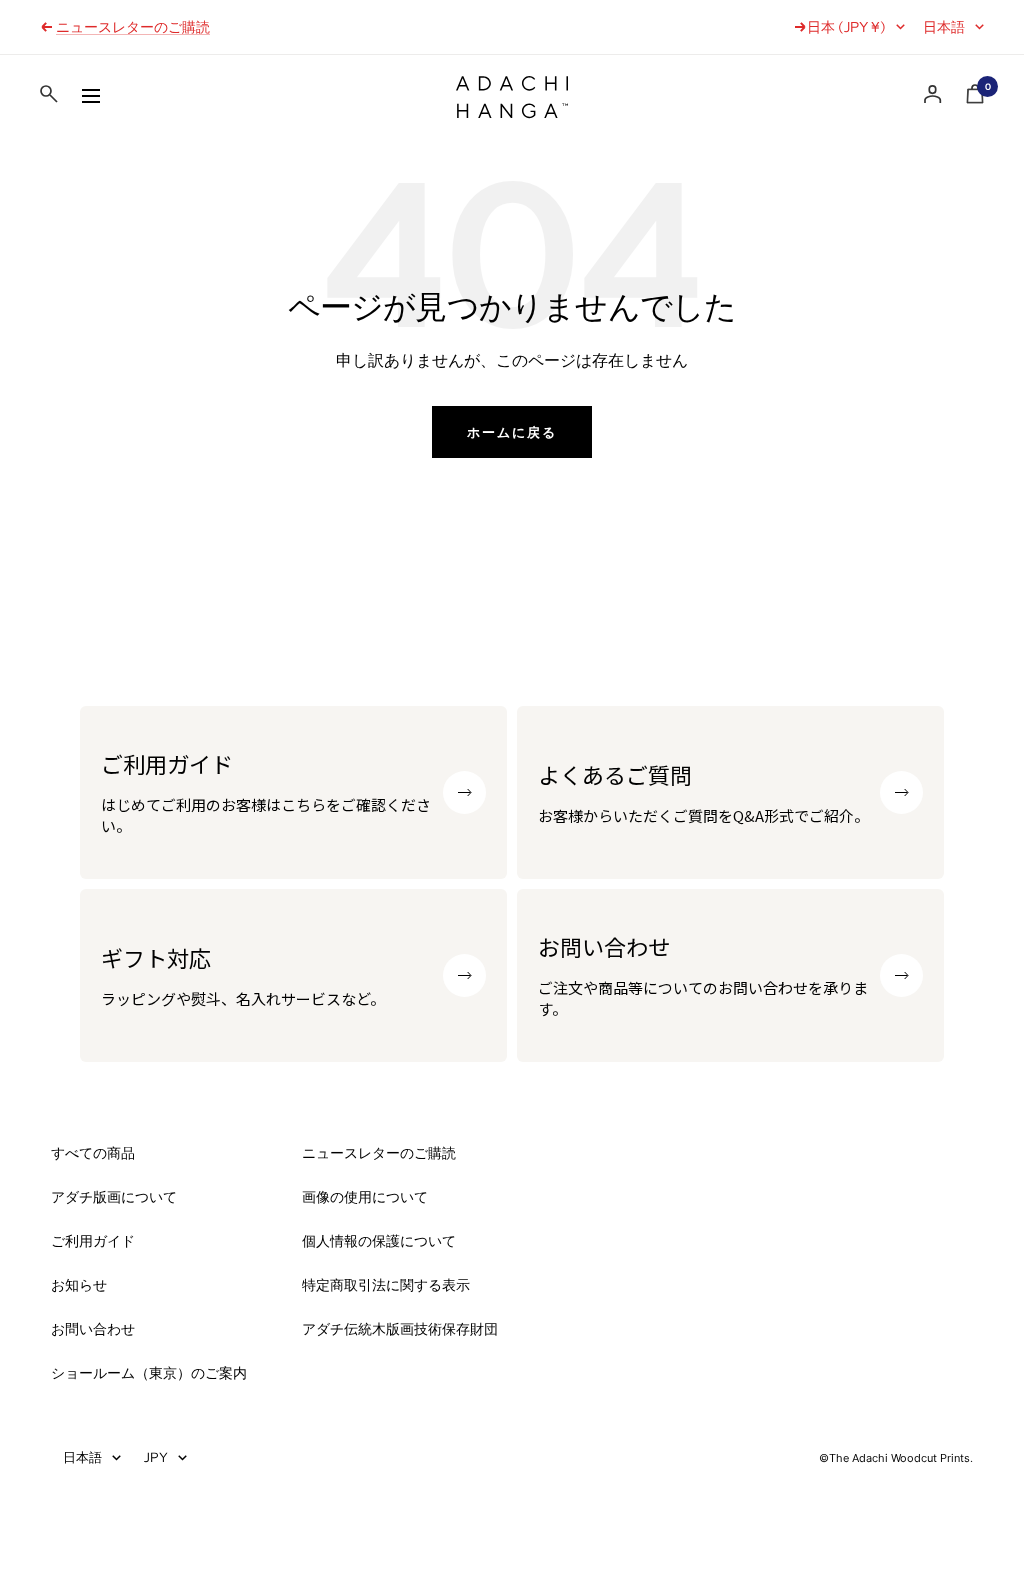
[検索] (49, 98)
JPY (156, 1457)
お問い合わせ (93, 1329)
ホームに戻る (512, 432)
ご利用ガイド (93, 1241)
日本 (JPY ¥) (846, 27)
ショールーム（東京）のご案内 (149, 1373)
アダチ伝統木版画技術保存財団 (400, 1329)
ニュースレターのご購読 (133, 27)
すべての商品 (93, 1153)
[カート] (975, 98)
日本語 (944, 27)
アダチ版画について (114, 1197)
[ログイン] (933, 94)
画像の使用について (365, 1197)
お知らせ (79, 1285)
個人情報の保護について (379, 1241)
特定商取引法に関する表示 (386, 1285)
